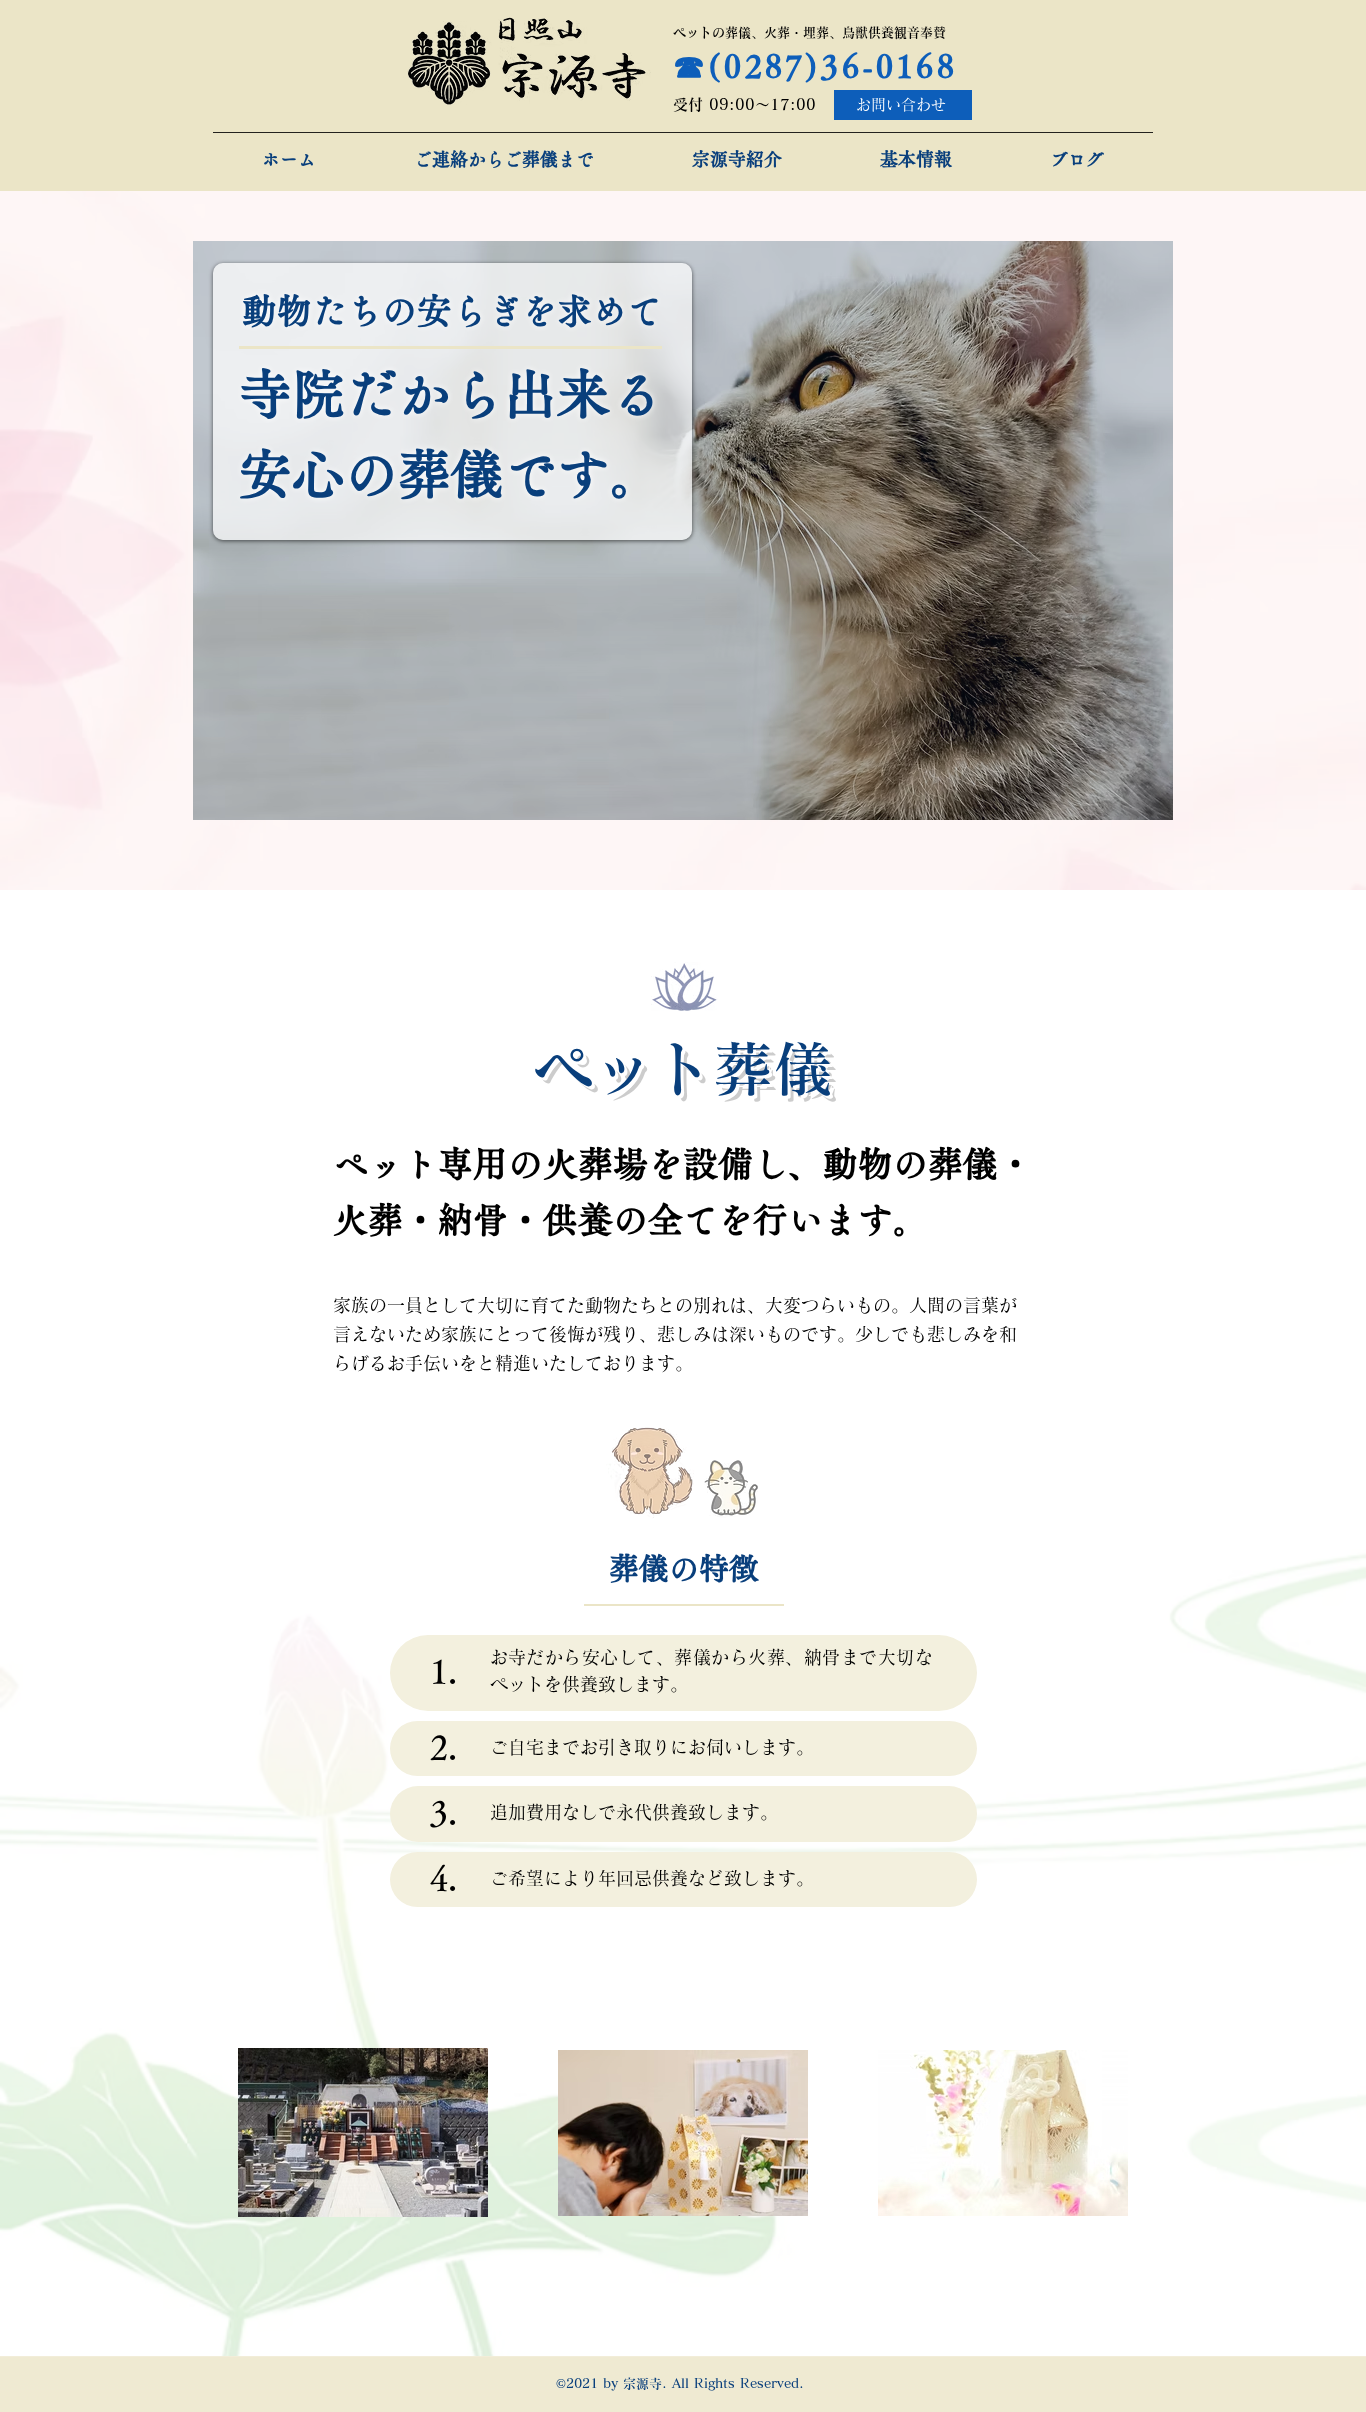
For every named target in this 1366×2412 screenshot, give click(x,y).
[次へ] (1145, 531)
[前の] (221, 531)
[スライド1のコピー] (681, 788)
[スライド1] (658, 788)
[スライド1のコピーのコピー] (706, 788)
